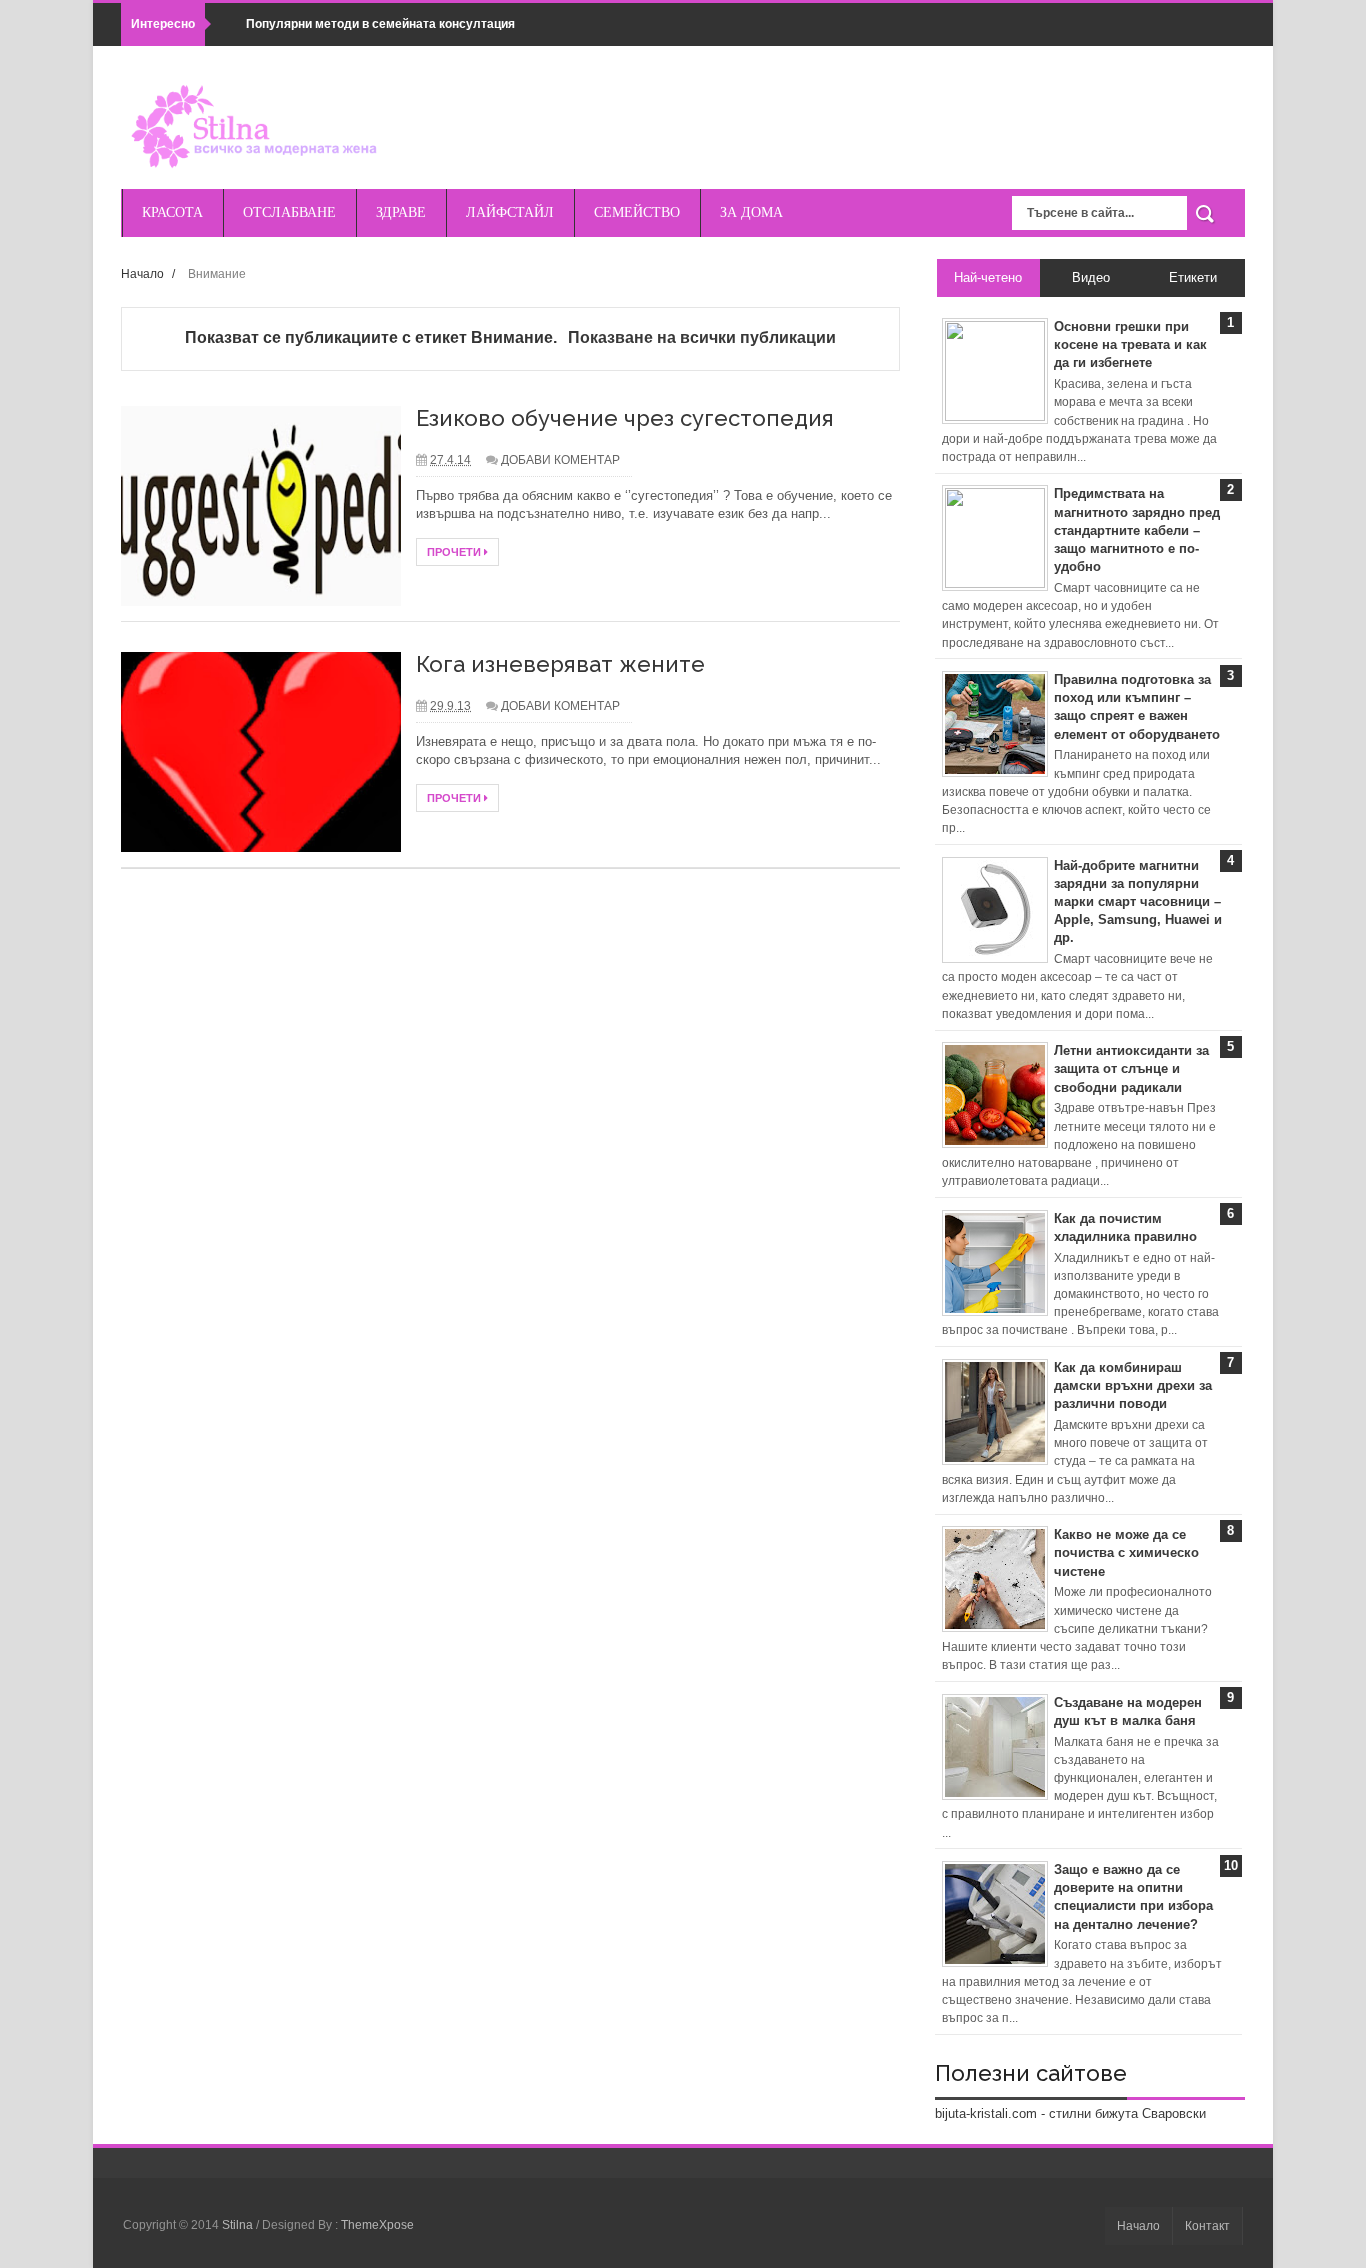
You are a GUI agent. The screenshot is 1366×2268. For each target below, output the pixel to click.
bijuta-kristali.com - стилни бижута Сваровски (1070, 2113)
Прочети (455, 552)
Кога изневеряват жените (560, 664)
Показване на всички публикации (701, 337)
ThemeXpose (377, 2225)
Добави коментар (560, 460)
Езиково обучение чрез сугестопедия (625, 418)
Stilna (239, 2225)
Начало (142, 273)
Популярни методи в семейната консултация (380, 24)
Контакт (1207, 2226)
